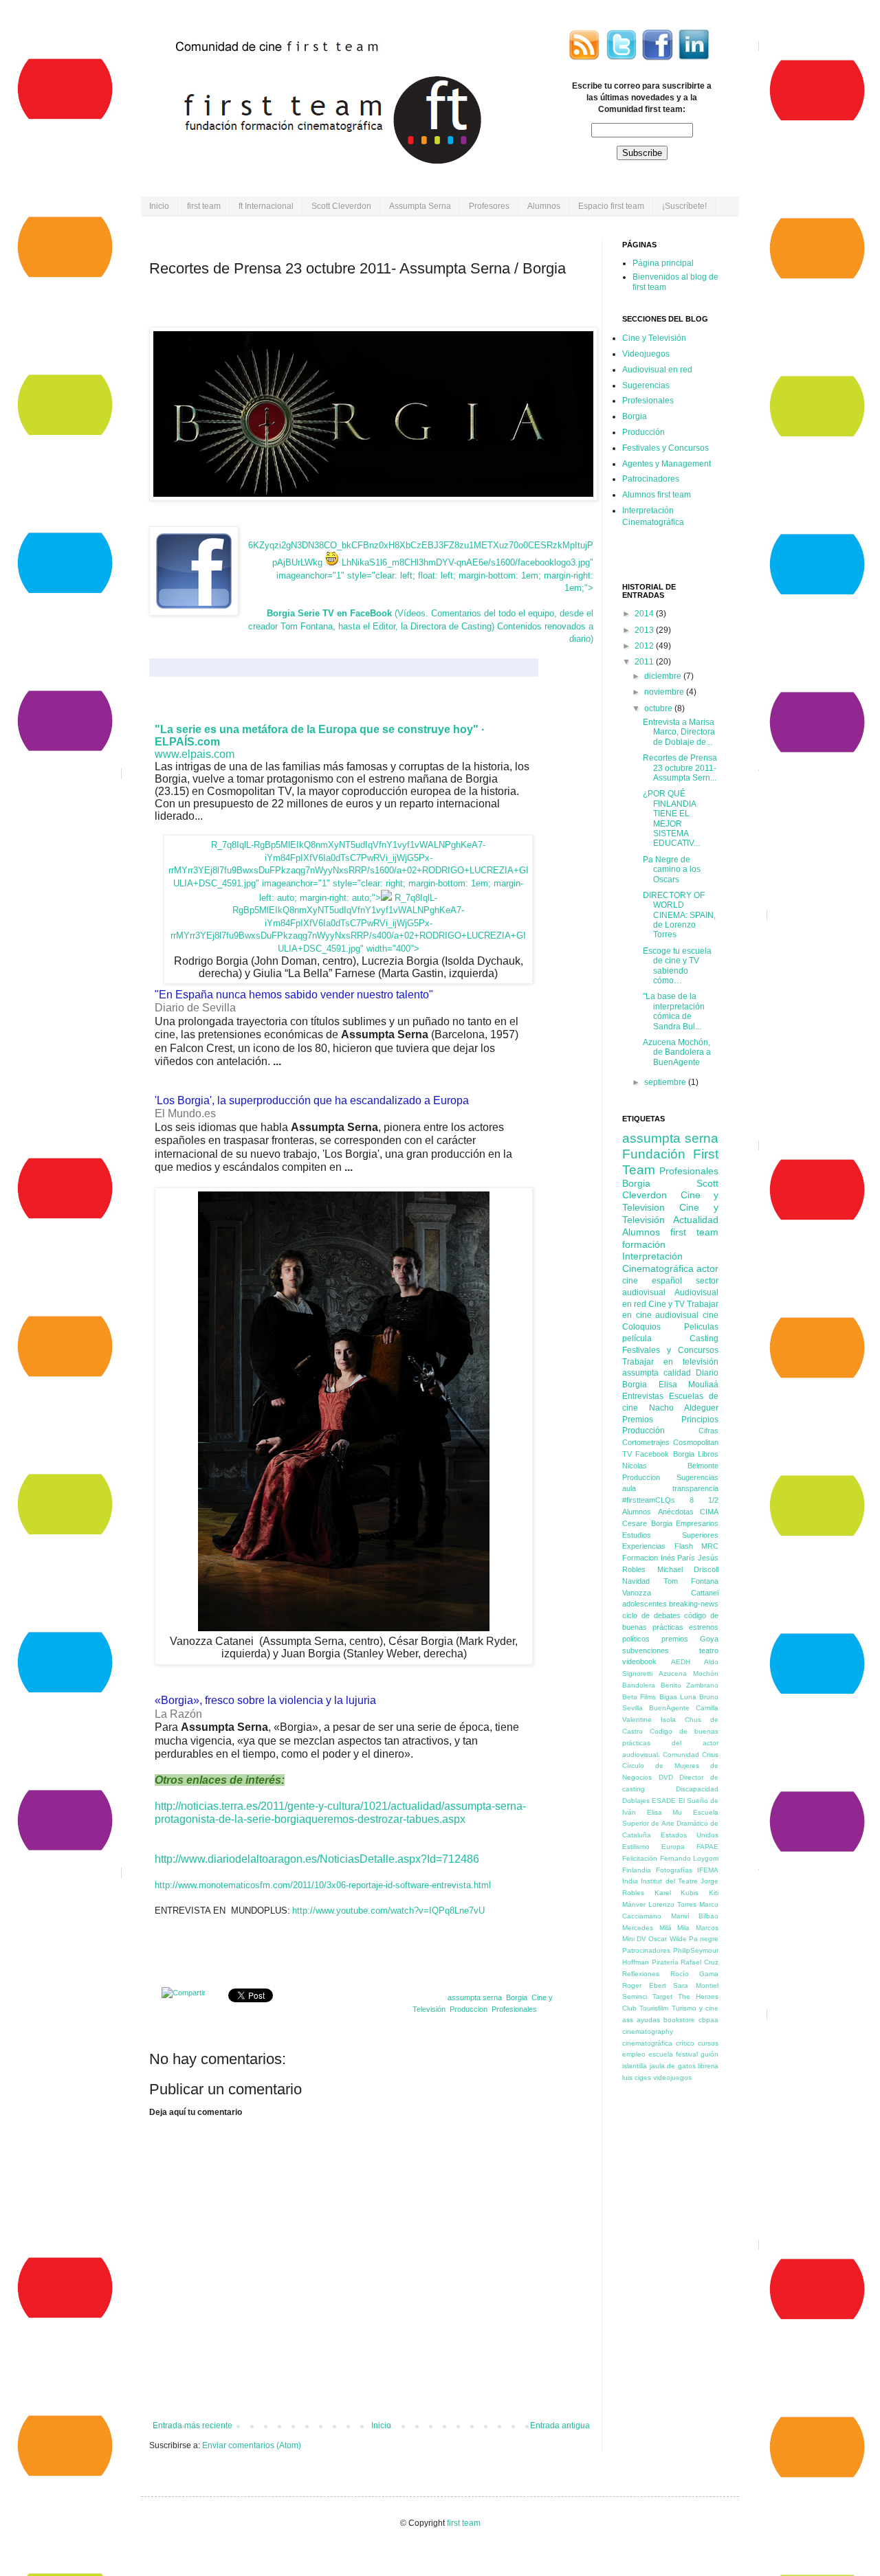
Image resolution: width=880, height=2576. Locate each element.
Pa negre (704, 1939)
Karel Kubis (677, 1893)
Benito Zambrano (690, 1685)
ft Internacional (266, 206)
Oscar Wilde (667, 1939)
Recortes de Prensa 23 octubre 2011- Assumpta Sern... (680, 768)
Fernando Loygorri (690, 1858)
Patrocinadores (651, 479)
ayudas (648, 2020)
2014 (645, 614)
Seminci (635, 1996)
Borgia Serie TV (300, 613)
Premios (638, 1420)
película (637, 1339)
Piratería (665, 1962)
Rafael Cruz (700, 1962)
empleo (634, 2054)
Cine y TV (667, 1304)
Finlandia (637, 1870)
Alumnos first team (657, 495)
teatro (709, 1650)
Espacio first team (611, 206)
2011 (645, 662)
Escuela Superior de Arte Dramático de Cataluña (670, 1824)
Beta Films (639, 1697)
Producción (643, 432)
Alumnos (544, 206)
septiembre (666, 1082)
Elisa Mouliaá (689, 1385)
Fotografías (674, 1870)
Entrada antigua (560, 2426)
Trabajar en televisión (670, 1362)
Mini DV (634, 1939)
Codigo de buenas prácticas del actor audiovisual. (670, 1743)
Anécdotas (676, 1512)
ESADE (664, 1801)
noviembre (665, 692)
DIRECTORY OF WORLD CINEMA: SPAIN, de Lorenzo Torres (679, 915)
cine (711, 1315)
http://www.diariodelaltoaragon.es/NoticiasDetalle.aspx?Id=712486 (317, 1859)
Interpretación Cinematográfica (658, 1262)
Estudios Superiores (670, 1535)
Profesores (489, 206)
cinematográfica (647, 2043)
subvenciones (646, 1650)
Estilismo (636, 1847)
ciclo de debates (651, 1615)
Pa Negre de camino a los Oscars (672, 870)
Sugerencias (646, 385)
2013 (645, 630)
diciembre (664, 676)
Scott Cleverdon (341, 206)
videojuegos (672, 2077)
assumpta (640, 1373)
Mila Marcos (698, 1928)
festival (687, 2054)
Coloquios (641, 1327)
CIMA (709, 1512)
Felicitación (640, 1858)
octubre (659, 708)
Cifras (708, 1431)
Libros (708, 1454)
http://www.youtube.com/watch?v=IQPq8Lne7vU (388, 1911)
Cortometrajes (646, 1442)
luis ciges (637, 2077)
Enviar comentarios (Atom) (252, 2445)
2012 (645, 646)
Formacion (640, 1558)
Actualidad (696, 1220)
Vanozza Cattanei (670, 1593)
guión (709, 2054)
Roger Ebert (644, 1985)
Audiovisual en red (657, 370)
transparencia (695, 1488)
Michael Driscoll (688, 1569)
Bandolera (639, 1685)
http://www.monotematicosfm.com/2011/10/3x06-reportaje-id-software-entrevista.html (323, 1885)
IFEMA (708, 1870)
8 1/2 (704, 1500)
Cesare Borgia (647, 1523)
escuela (661, 2054)
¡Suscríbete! (684, 206)
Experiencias (644, 1546)
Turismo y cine (695, 2008)
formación (644, 1244)
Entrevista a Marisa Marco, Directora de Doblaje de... (679, 732)
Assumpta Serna (420, 206)
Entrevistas (643, 1396)
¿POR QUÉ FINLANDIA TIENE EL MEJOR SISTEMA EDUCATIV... (671, 818)
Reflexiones (641, 1974)
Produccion (469, 2009)
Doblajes (636, 1801)
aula (629, 1488)
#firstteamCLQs (649, 1500)
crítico (685, 2043)
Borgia (517, 1997)
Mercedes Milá (647, 1928)
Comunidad (681, 1755)
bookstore (679, 2020)
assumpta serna (475, 1997)
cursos (708, 2043)
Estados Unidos (690, 1835)
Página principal (663, 263)
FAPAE (707, 1847)
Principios (700, 1420)
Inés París (678, 1558)
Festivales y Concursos (665, 448)
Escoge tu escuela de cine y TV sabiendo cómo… (677, 966)
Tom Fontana (691, 1581)
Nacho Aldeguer (684, 1408)
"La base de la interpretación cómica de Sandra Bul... (674, 1011)
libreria (708, 2066)
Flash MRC (697, 1546)
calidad (677, 1373)
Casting (704, 1339)
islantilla (635, 2066)
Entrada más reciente (192, 2426)
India (630, 1881)
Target (662, 1996)
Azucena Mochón (689, 1673)
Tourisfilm (654, 2008)
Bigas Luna (678, 1697)
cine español (652, 1281)
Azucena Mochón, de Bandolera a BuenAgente (677, 1052)
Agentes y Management (667, 464)
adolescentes (645, 1604)
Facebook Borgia (664, 1454)
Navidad (636, 1581)
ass (628, 2020)
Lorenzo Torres (672, 1904)
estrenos (704, 1627)
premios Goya (690, 1639)
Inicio (159, 206)
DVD (666, 1777)
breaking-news (694, 1604)
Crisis (710, 1755)
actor (707, 1268)
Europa (673, 1847)
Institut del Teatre (669, 1881)
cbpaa (708, 2020)
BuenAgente (669, 1708)
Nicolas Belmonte (670, 1466)
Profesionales (514, 2009)
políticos (636, 1639)
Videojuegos (646, 354)
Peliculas (701, 1327)
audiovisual (677, 1315)
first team (204, 206)
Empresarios (697, 1523)
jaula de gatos (673, 2066)
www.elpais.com (195, 754)
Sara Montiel (696, 1985)
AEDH (681, 1662)
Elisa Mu (665, 1812)
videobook (639, 1661)
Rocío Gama (695, 1974)
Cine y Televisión (654, 338)
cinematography (648, 2031)
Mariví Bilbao (695, 1916)
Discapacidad (697, 1789)
